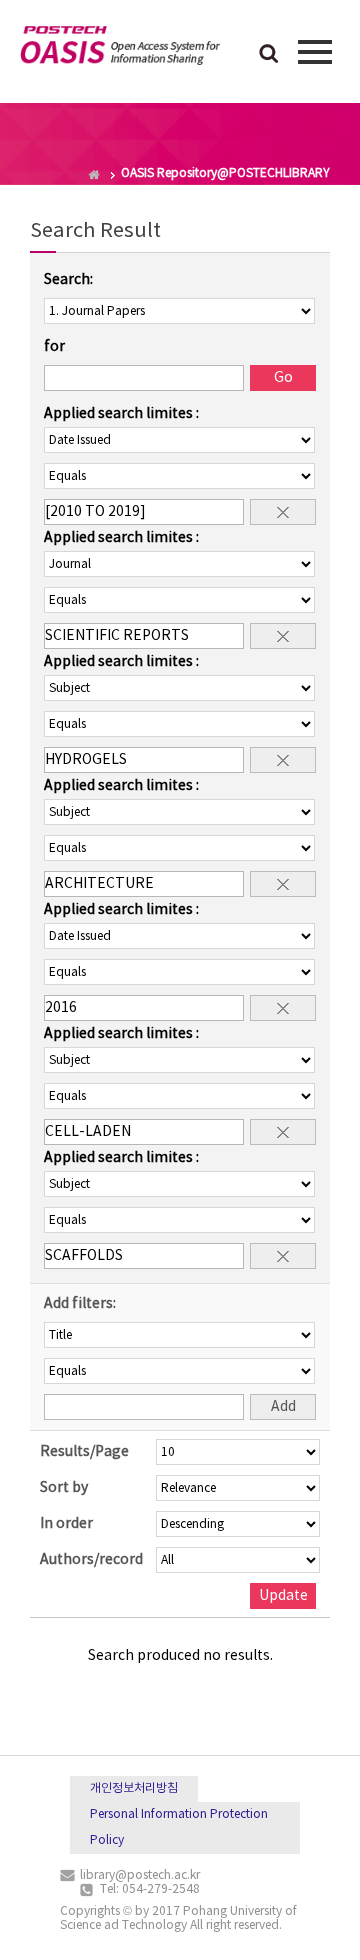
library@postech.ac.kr (140, 1875)
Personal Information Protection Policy (179, 1827)
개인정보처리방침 (134, 1788)
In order (66, 1524)
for (54, 347)
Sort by (64, 1488)
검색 (269, 55)
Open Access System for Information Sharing (120, 49)
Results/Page (84, 1452)
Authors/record (91, 1560)
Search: (68, 280)
